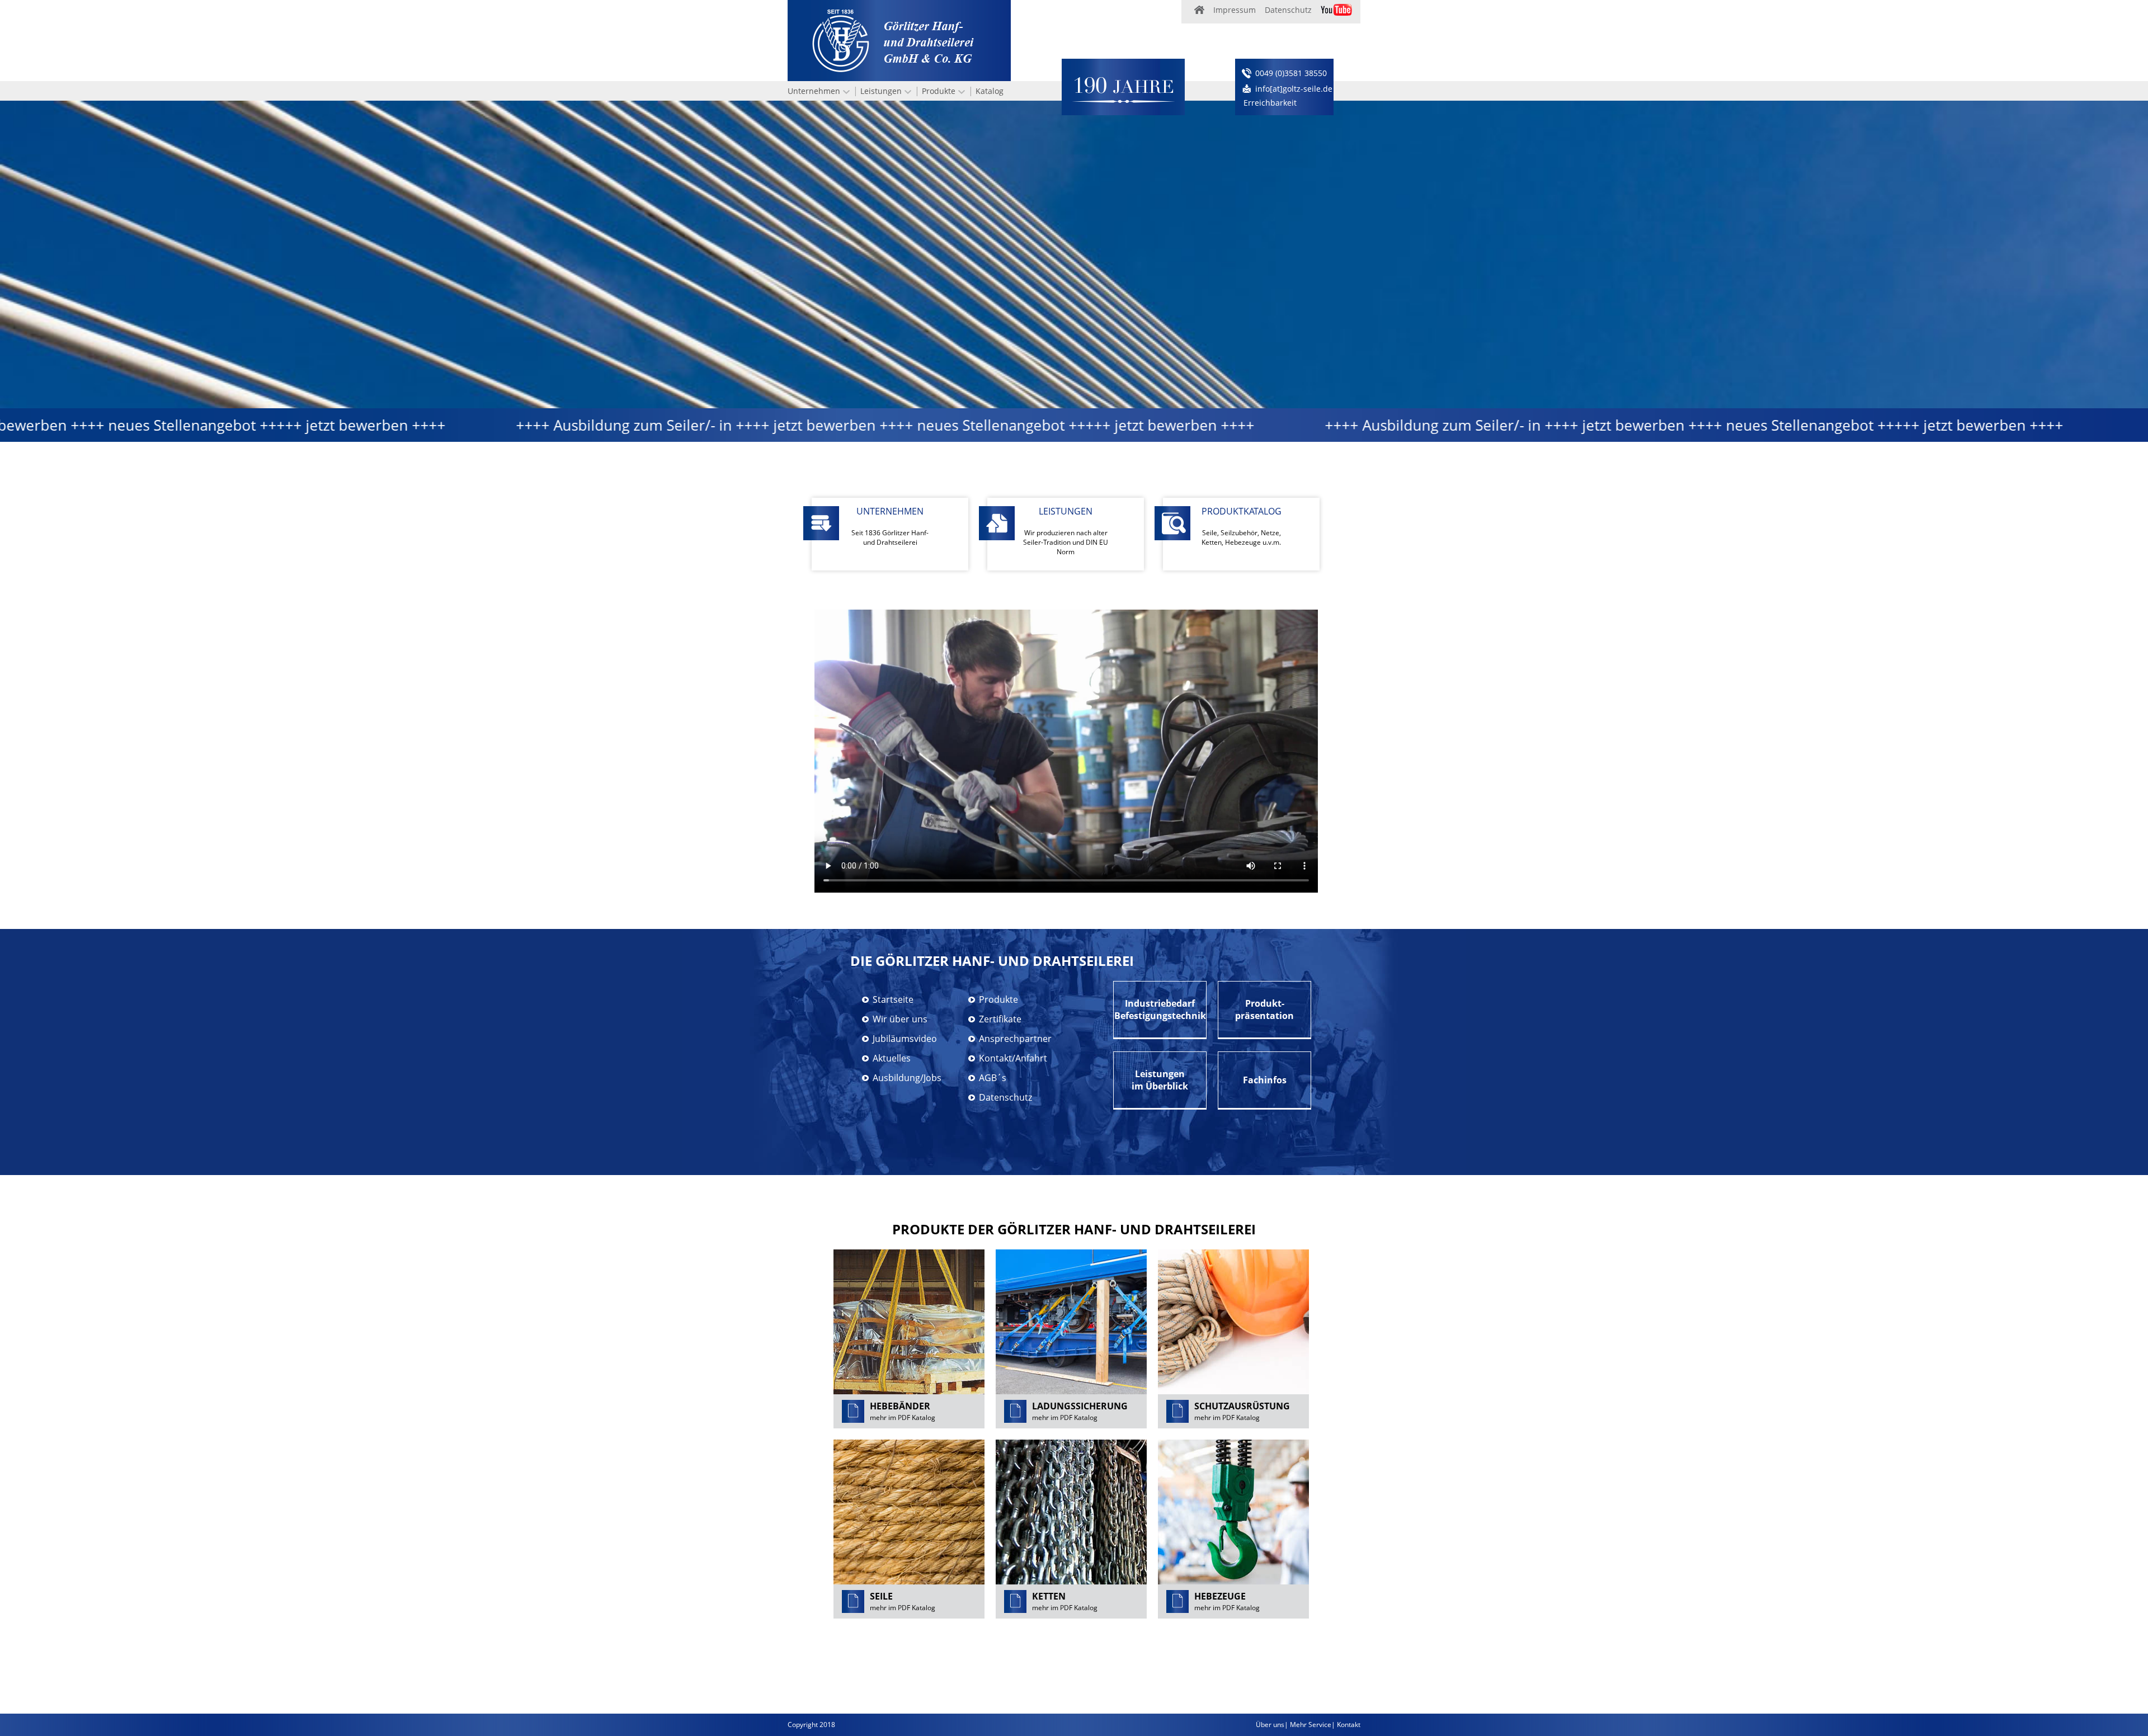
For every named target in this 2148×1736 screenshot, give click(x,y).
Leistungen (881, 91)
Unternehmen (814, 91)
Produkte (939, 91)
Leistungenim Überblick (1160, 1080)
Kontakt (1349, 1725)
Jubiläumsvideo (905, 1039)
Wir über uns (900, 1019)
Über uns (1270, 1725)
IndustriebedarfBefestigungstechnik (1160, 1009)
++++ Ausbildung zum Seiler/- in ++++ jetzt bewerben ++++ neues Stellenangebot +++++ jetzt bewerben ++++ (769, 425)
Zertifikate (1000, 1019)
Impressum (1235, 10)
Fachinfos (1265, 1080)
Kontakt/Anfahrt (1013, 1058)
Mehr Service (1311, 1725)
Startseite (893, 999)
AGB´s (993, 1078)
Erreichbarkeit (1270, 103)
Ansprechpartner (1015, 1039)
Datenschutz (1288, 10)
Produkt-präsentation (1264, 1009)
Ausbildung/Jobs (907, 1078)
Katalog (990, 91)
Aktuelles (892, 1058)
